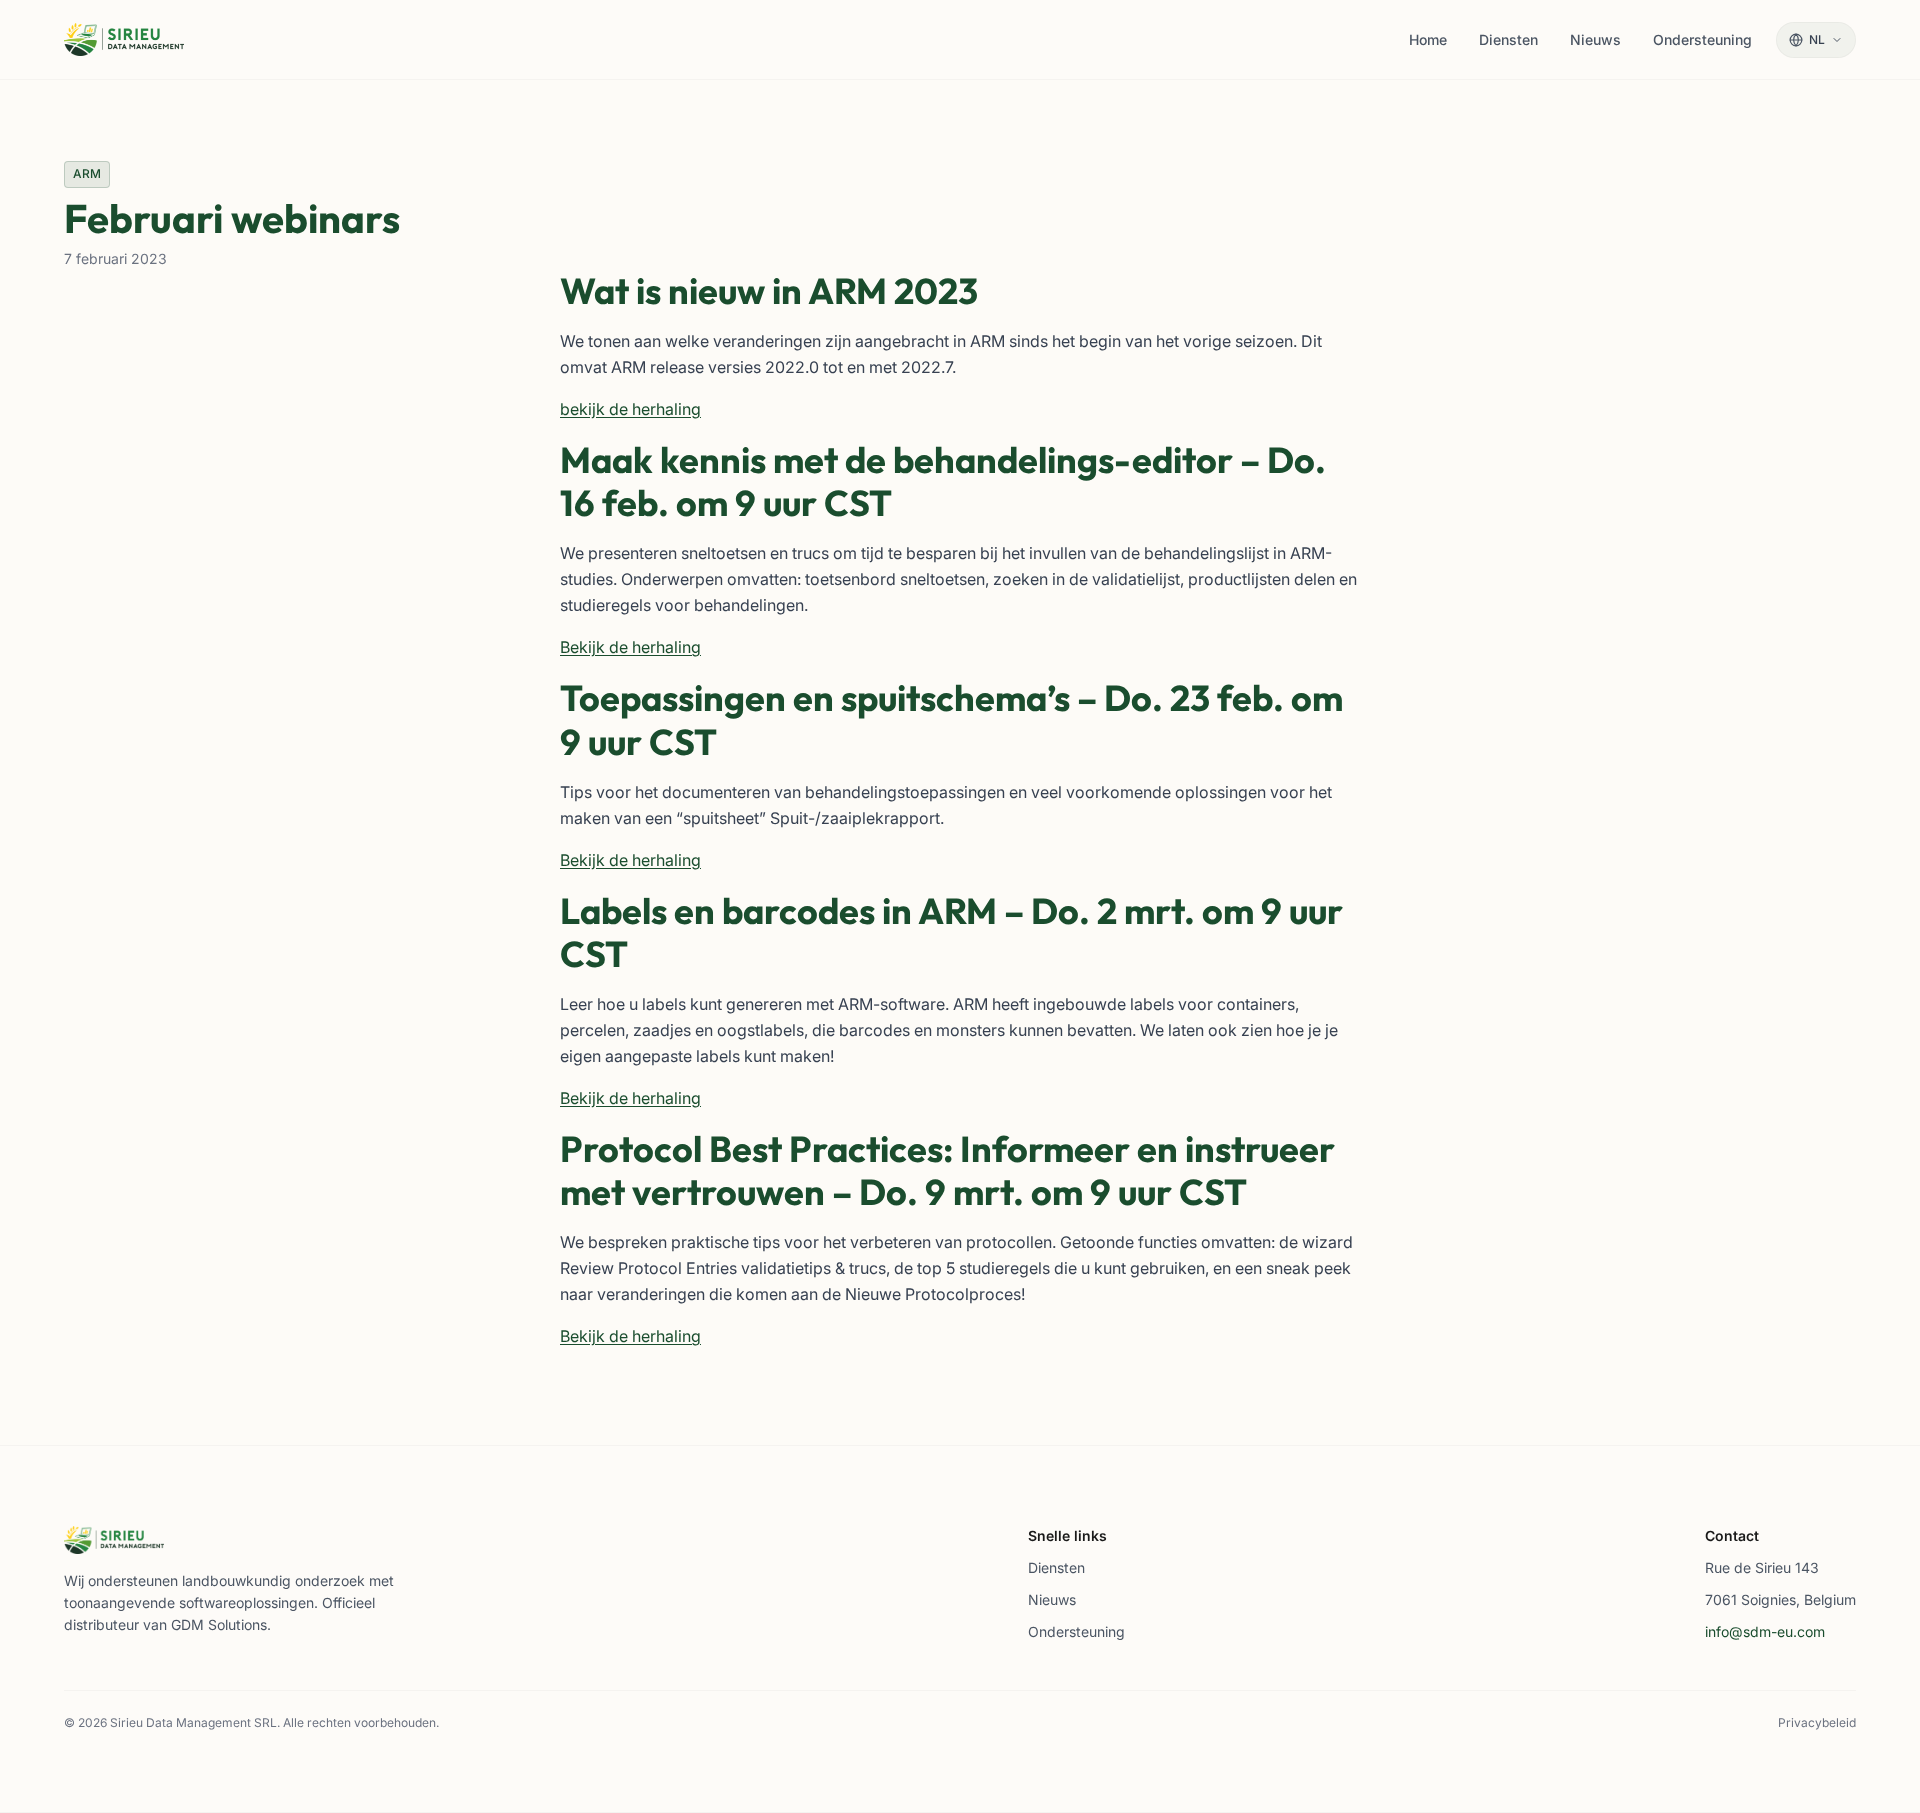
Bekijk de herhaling (630, 647)
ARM (87, 173)
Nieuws (1052, 1599)
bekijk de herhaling (630, 409)
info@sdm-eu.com (1765, 1631)
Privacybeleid (1817, 1722)
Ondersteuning (1076, 1631)
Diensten (1056, 1567)
